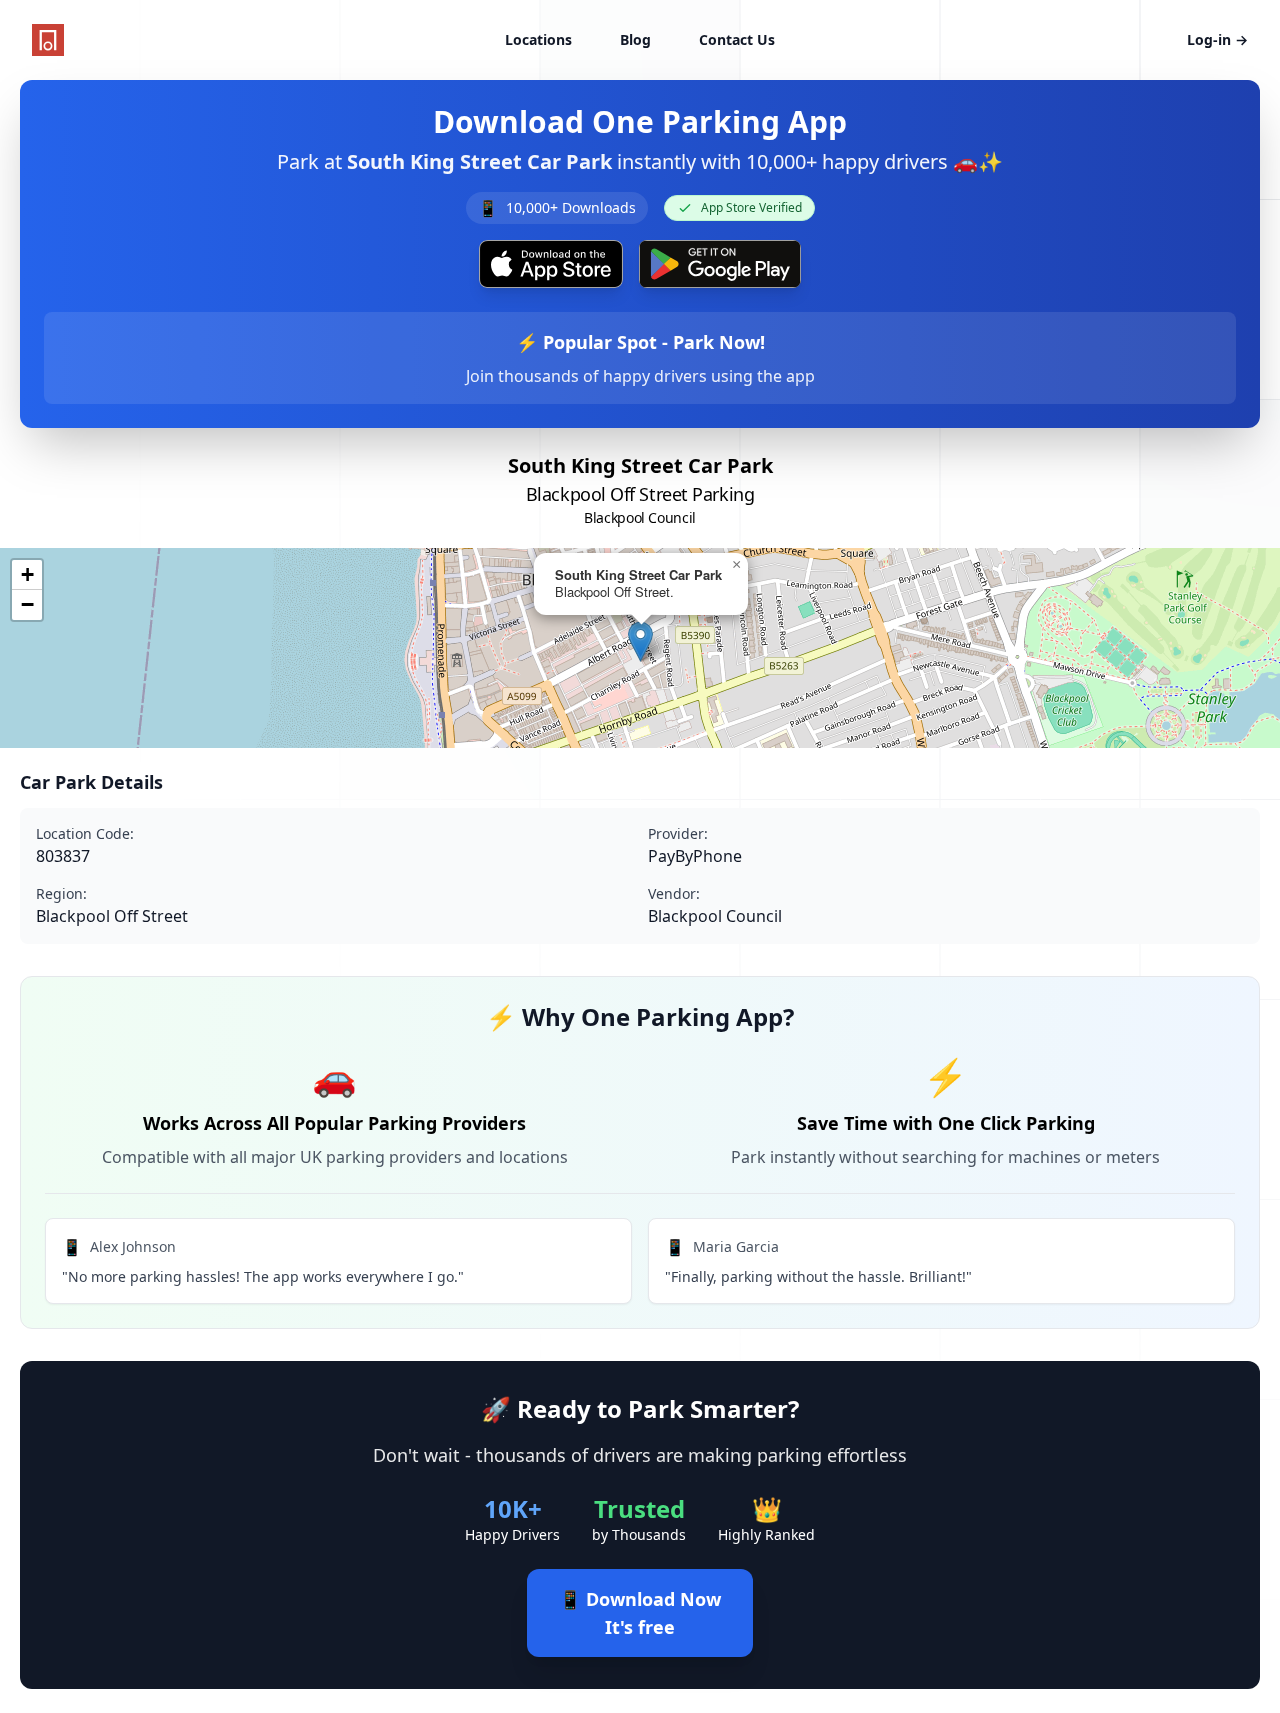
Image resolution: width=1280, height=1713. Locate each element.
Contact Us (737, 39)
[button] (640, 641)
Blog (635, 39)
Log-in (1217, 39)
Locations (538, 39)
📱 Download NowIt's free (640, 1613)
